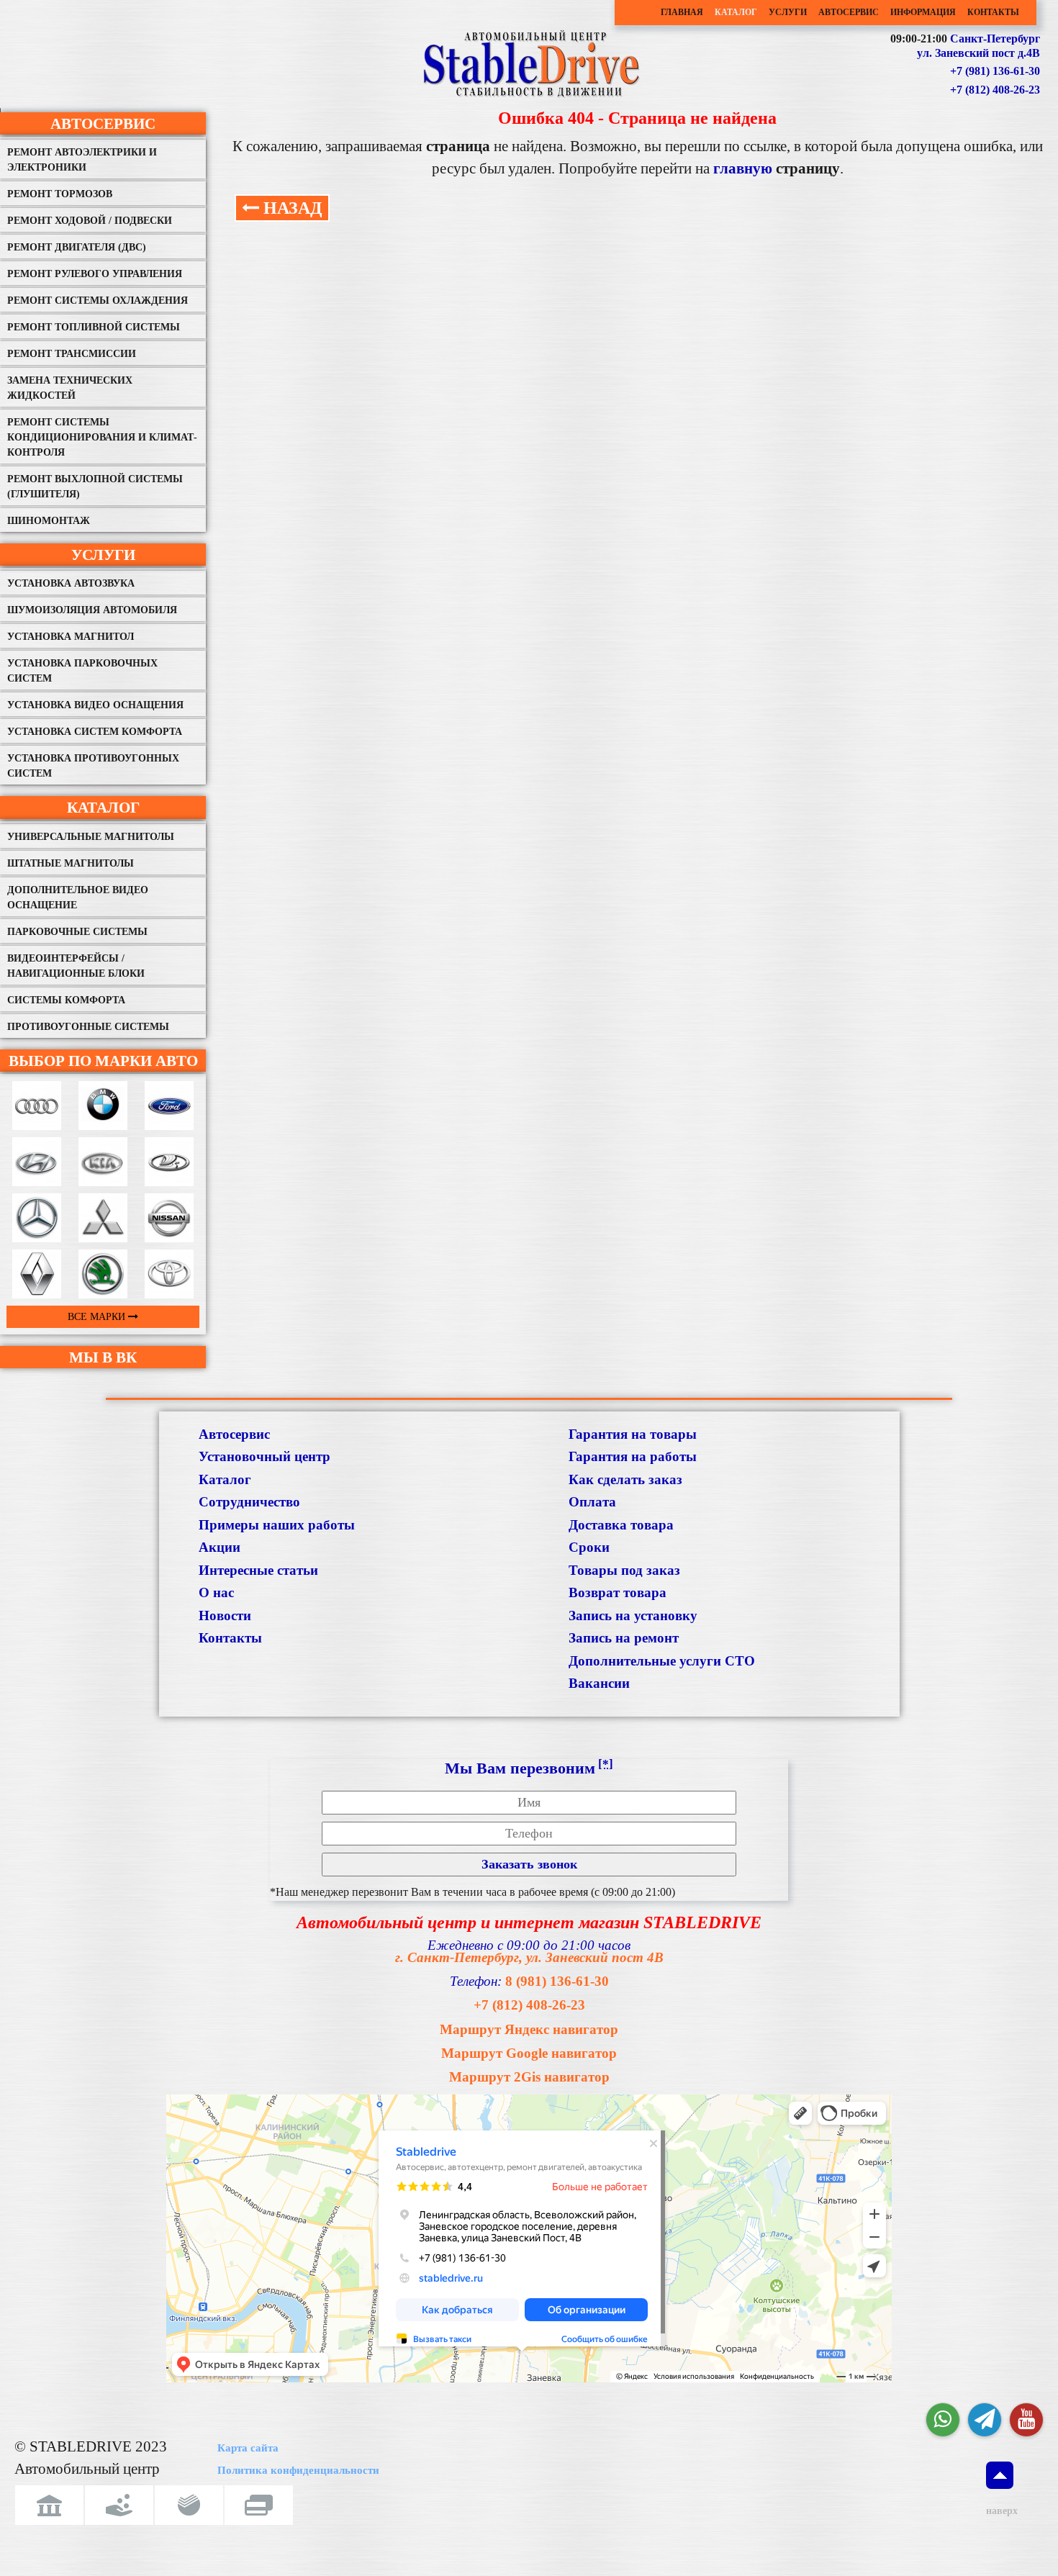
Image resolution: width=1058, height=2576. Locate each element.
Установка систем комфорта (95, 732)
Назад (291, 208)
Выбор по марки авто (103, 1061)
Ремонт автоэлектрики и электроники (82, 160)
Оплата (592, 1502)
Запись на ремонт (624, 1638)
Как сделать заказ (625, 1479)
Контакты (993, 12)
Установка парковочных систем (82, 671)
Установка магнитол (71, 637)
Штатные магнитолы (71, 863)
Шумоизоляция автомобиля (92, 610)
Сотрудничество (249, 1502)
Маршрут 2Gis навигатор (529, 2077)
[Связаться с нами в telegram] (985, 2420)
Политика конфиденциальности (298, 2470)
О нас (216, 1592)
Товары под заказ (624, 1570)
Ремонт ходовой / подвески (90, 221)
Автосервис (849, 12)
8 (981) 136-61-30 (557, 1981)
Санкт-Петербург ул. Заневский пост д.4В (978, 46)
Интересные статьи (258, 1570)
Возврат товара (618, 1592)
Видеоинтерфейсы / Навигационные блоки (76, 966)
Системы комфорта (66, 1000)
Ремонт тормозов (60, 194)
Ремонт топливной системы (94, 327)
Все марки (98, 1317)
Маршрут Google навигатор (529, 2053)
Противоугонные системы (88, 1027)
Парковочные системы (77, 932)
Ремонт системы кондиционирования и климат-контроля (102, 437)
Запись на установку (633, 1615)
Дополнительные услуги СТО (662, 1661)
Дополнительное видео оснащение (78, 898)
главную (745, 168)
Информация (923, 12)
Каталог (736, 12)
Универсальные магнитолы (91, 837)
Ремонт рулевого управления (95, 274)
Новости (225, 1615)
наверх (1000, 2511)
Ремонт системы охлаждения (98, 300)
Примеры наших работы (277, 1525)
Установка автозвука (71, 583)
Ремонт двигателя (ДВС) (77, 247)
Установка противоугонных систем (93, 766)
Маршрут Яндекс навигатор (529, 2029)
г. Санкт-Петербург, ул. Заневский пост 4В (529, 1957)
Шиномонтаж (49, 521)
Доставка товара (621, 1525)
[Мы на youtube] (1026, 2420)
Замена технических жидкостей (70, 388)
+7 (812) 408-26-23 (995, 90)
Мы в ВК (103, 1357)
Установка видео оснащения (95, 705)
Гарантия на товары (633, 1434)
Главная (682, 12)
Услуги (788, 12)
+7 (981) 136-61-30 (995, 71)
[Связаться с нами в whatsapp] (943, 2420)
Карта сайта (248, 2448)
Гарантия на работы (633, 1456)
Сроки (589, 1547)
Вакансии (599, 1683)
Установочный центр (264, 1456)
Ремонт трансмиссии (72, 354)
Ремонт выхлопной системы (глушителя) (95, 487)
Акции (220, 1547)
